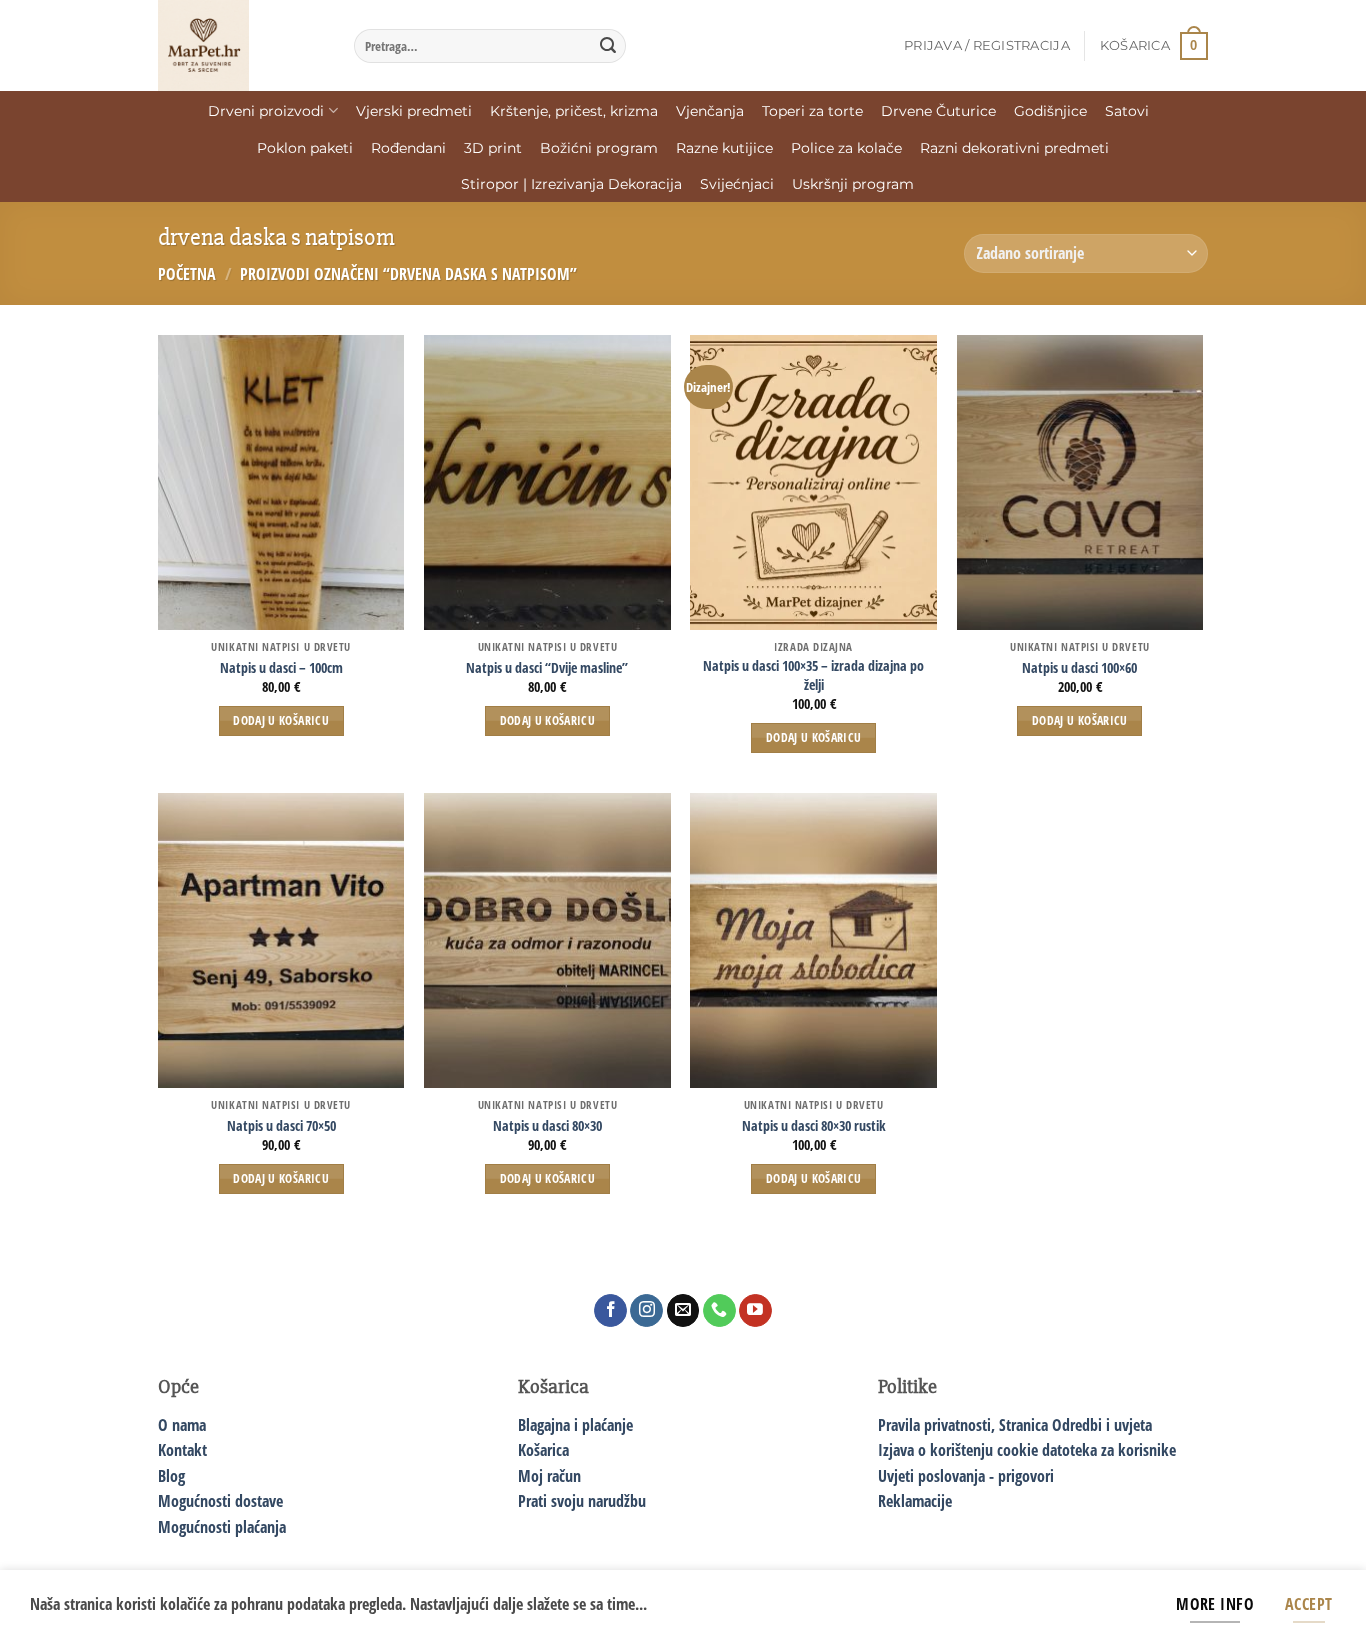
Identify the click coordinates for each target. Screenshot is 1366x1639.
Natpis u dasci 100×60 (1079, 668)
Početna (187, 274)
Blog (171, 1476)
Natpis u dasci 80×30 (547, 1126)
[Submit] (608, 46)
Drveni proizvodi (266, 111)
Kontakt (182, 1450)
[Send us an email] (683, 1311)
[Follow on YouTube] (755, 1311)
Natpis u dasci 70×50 (281, 1126)
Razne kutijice (724, 148)
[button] (987, 46)
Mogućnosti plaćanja (222, 1527)
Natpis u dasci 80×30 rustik (814, 1126)
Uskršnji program (853, 184)
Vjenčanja (710, 111)
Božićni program (599, 148)
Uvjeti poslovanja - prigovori (966, 1476)
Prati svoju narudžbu (582, 1501)
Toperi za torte (812, 111)
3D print (493, 148)
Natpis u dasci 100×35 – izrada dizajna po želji (813, 675)
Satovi (1127, 111)
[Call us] (719, 1311)
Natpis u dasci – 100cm (281, 668)
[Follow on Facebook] (610, 1311)
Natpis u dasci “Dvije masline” (547, 668)
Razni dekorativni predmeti (1014, 148)
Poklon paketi (305, 148)
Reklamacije (915, 1501)
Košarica (543, 1450)
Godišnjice (1050, 111)
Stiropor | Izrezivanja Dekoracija (571, 184)
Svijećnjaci (737, 184)
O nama (182, 1425)
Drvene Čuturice (938, 111)
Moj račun (549, 1476)
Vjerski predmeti (414, 111)
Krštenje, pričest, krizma (574, 111)
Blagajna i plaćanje (575, 1425)
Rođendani (408, 148)
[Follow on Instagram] (646, 1311)
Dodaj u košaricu (281, 720)
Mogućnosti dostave (220, 1501)
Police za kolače (846, 148)
